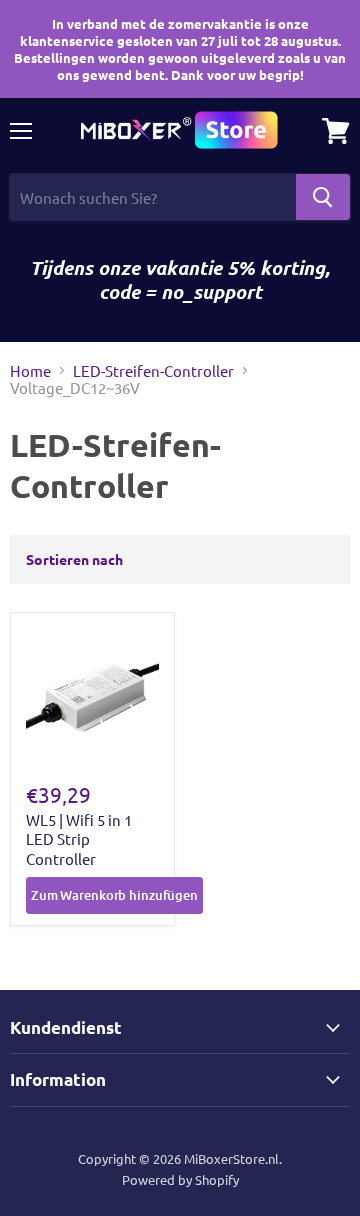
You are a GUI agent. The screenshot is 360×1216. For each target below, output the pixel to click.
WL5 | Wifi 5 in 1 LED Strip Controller (79, 839)
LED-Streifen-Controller (153, 370)
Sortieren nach (74, 559)
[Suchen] (323, 197)
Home (30, 370)
